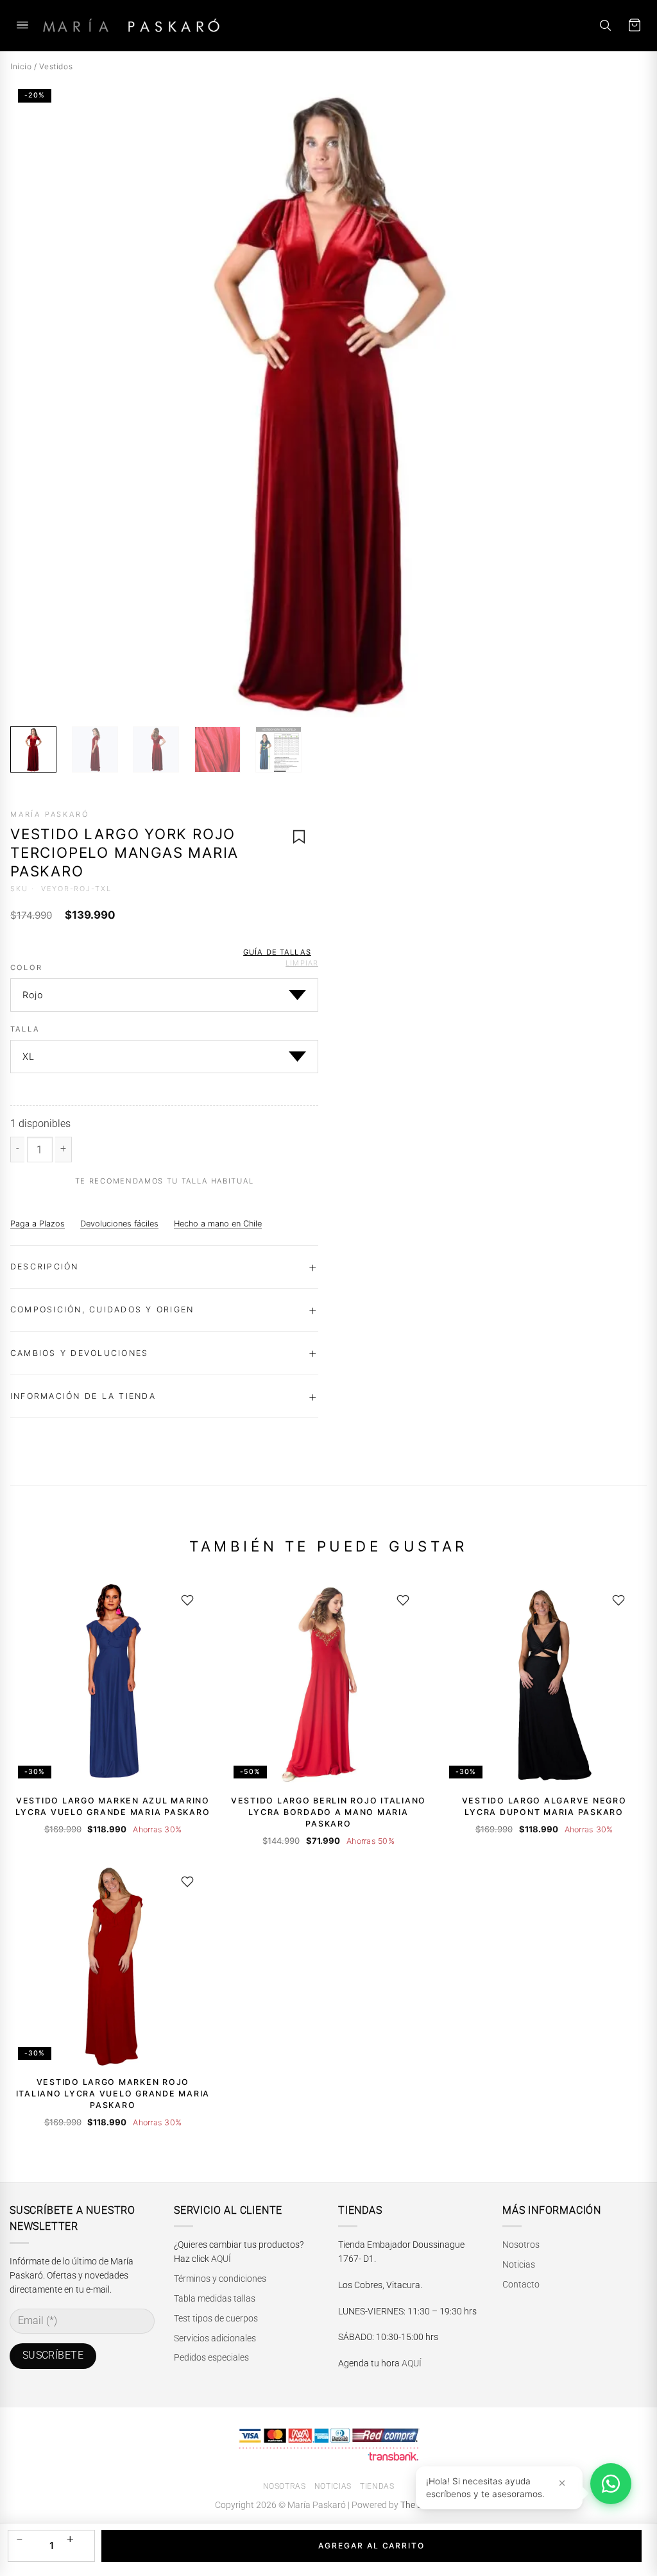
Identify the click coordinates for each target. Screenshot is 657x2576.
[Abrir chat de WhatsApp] (611, 2484)
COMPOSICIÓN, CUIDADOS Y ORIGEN (102, 1309)
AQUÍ (221, 2259)
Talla (25, 1030)
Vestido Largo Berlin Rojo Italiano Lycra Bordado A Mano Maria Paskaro (328, 1812)
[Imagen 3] (156, 749)
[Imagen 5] (278, 749)
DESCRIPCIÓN (45, 1267)
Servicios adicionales (215, 2338)
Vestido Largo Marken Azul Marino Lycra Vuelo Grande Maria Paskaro (113, 1806)
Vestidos (56, 66)
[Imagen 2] (95, 749)
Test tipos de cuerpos (216, 2318)
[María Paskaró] (131, 25)
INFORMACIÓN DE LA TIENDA (83, 1396)
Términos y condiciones (220, 2279)
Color (26, 968)
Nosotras (285, 2486)
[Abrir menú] (22, 25)
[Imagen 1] (33, 749)
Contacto (521, 2284)
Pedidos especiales (211, 2357)
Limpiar (302, 963)
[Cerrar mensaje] (562, 2483)
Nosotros (521, 2245)
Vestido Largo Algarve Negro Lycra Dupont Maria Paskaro (544, 1806)
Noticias (519, 2264)
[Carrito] (635, 25)
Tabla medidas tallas (215, 2298)
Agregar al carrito (371, 2546)
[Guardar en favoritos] (299, 837)
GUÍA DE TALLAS (277, 952)
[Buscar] (605, 25)
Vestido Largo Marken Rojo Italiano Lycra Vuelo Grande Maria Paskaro (113, 2094)
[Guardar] (187, 1600)
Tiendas (377, 2486)
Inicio (21, 66)
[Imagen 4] (218, 749)
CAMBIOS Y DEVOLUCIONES (79, 1353)
